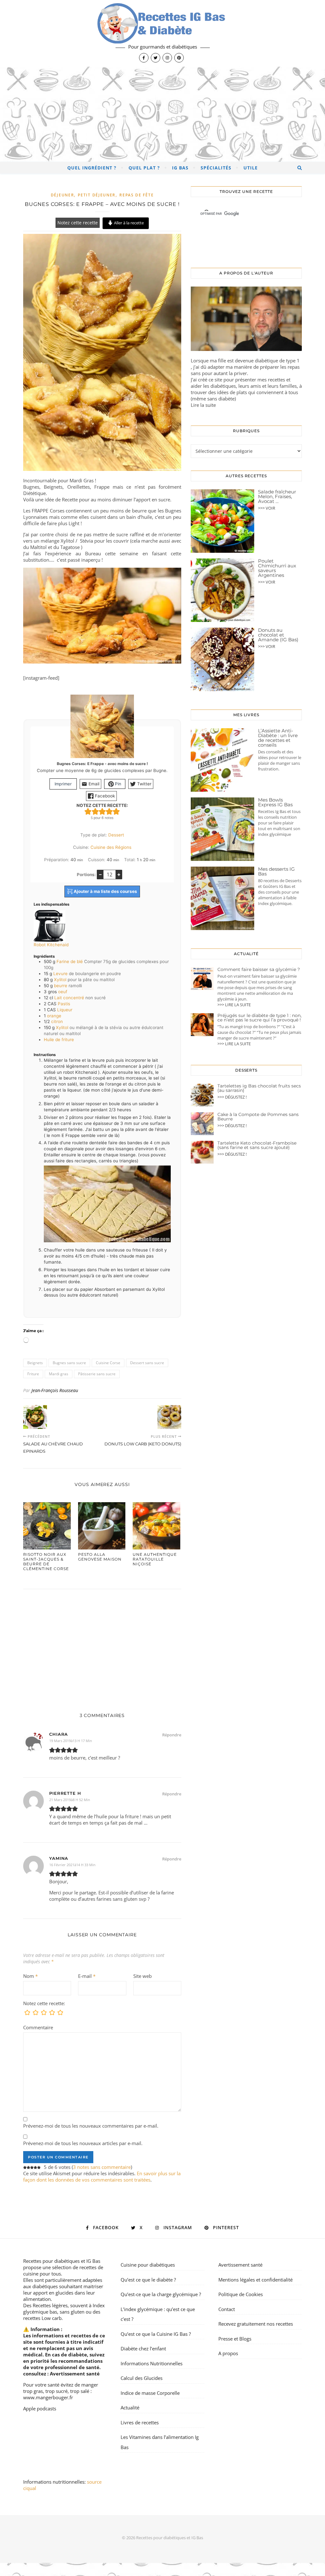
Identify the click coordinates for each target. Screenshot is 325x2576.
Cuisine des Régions (111, 847)
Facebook (104, 796)
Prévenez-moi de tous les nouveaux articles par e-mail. (83, 2143)
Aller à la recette (128, 223)
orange (54, 1016)
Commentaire (38, 2027)
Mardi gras (59, 1374)
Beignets (35, 1363)
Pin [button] (117, 784)
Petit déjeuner (97, 195)
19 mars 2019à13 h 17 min (71, 1741)
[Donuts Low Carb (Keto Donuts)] (169, 1417)
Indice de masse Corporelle (150, 2393)
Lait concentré (69, 998)
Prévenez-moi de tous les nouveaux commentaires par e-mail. (91, 2126)
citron (57, 1021)
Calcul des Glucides (142, 2378)
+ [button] (119, 874)
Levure (60, 974)
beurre (61, 986)
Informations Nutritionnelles (152, 2363)
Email (93, 784)
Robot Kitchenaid (51, 945)
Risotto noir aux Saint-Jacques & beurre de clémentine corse (46, 1562)
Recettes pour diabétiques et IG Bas (62, 2261)
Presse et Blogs (235, 2339)
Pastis (64, 1004)
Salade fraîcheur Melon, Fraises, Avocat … (277, 496)
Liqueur (65, 1010)
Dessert (116, 835)
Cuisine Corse (108, 1363)
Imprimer (63, 784)
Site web (143, 1976)
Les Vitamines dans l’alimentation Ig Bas (160, 2442)
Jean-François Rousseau (55, 1390)
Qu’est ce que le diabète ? (148, 2280)
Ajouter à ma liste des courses (105, 891)
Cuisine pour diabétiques (148, 2265)
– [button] (100, 874)
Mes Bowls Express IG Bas (275, 802)
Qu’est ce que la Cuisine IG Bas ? (156, 2334)
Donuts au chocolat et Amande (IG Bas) (278, 635)
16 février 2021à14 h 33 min (72, 1865)
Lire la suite (203, 405)
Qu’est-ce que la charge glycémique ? (161, 2294)
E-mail (87, 1976)
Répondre (172, 1735)
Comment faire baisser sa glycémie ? (259, 969)
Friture (33, 1374)
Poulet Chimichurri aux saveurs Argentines (277, 568)
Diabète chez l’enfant (143, 2348)
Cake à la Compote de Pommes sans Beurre (258, 1117)
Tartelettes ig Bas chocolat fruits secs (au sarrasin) (259, 1088)
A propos (228, 2353)
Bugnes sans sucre (69, 1363)
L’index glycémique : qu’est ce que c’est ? (158, 2314)
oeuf (63, 992)
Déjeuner (63, 195)
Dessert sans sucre (147, 1363)
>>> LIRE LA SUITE (234, 1005)
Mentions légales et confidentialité (255, 2280)
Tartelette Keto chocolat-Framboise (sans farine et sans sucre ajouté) (257, 1145)
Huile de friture (59, 1040)
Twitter (144, 784)
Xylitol (60, 980)
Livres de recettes (140, 2422)
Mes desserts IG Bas (276, 871)
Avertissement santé (75, 2374)
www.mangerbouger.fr (48, 2397)
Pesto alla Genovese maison (100, 1557)
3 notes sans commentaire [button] (102, 2167)
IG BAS (180, 168)
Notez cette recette (78, 223)
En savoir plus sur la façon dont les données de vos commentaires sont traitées (102, 2176)
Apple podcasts (40, 2408)
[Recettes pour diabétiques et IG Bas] (162, 33)
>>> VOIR (267, 508)
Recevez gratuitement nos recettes (256, 2324)
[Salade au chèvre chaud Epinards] (35, 1417)
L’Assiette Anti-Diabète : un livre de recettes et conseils (278, 738)
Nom (30, 1976)
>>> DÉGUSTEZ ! (232, 1097)
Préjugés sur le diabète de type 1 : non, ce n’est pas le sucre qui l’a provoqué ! (259, 1018)
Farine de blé (70, 961)
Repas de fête (136, 195)
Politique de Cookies (241, 2294)
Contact (227, 2309)
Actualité (130, 2408)
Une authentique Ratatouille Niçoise (155, 1559)
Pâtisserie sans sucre (97, 1374)
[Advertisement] (162, 114)
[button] (88, 811)
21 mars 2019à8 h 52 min (70, 1800)
